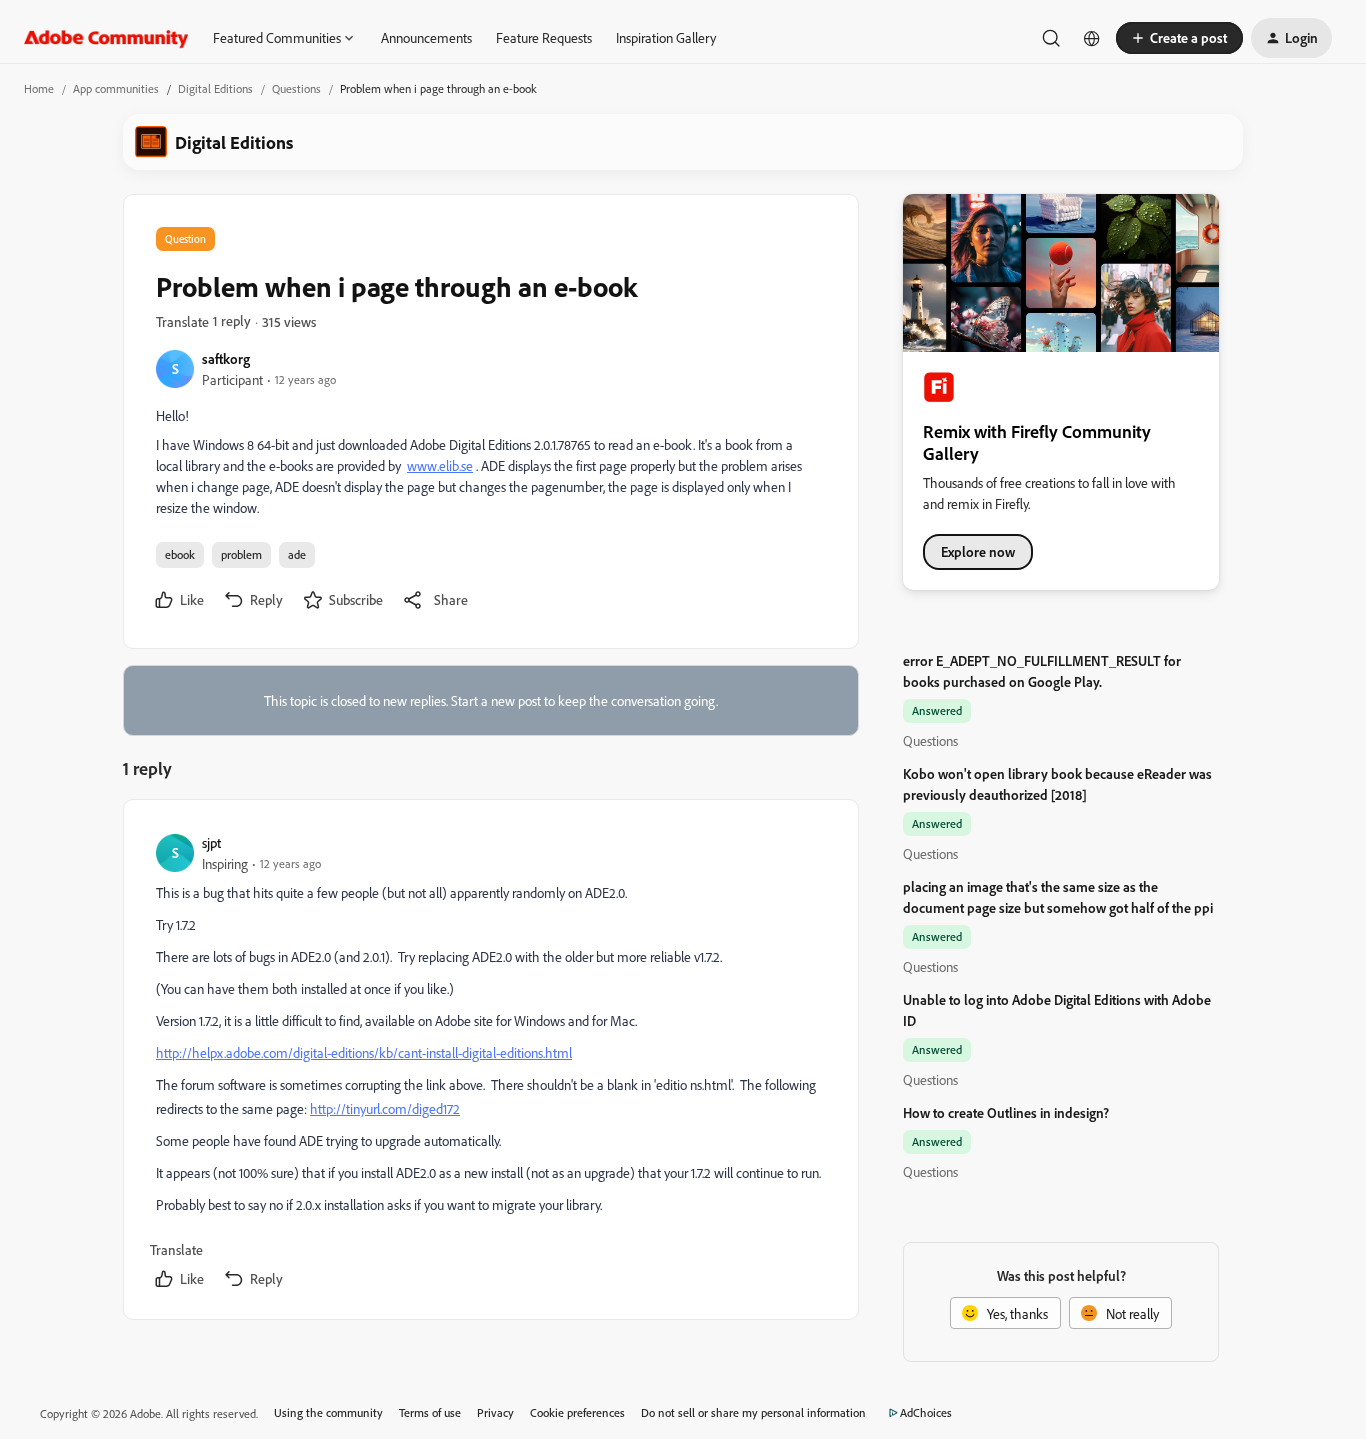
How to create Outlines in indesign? (1006, 1112)
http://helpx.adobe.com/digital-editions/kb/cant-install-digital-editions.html (364, 1052)
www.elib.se (440, 465)
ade (297, 554)
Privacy (495, 1412)
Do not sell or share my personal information (753, 1412)
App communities (116, 88)
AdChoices (926, 1412)
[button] (1179, 38)
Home (39, 88)
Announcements (426, 37)
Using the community (328, 1412)
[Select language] (1092, 38)
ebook (180, 554)
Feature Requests (544, 37)
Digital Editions (215, 88)
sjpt (211, 842)
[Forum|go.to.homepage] (106, 38)
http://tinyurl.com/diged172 (385, 1108)
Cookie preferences (577, 1412)
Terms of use (430, 1412)
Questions (296, 88)
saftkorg (226, 358)
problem (241, 554)
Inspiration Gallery (666, 37)
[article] (490, 1063)
